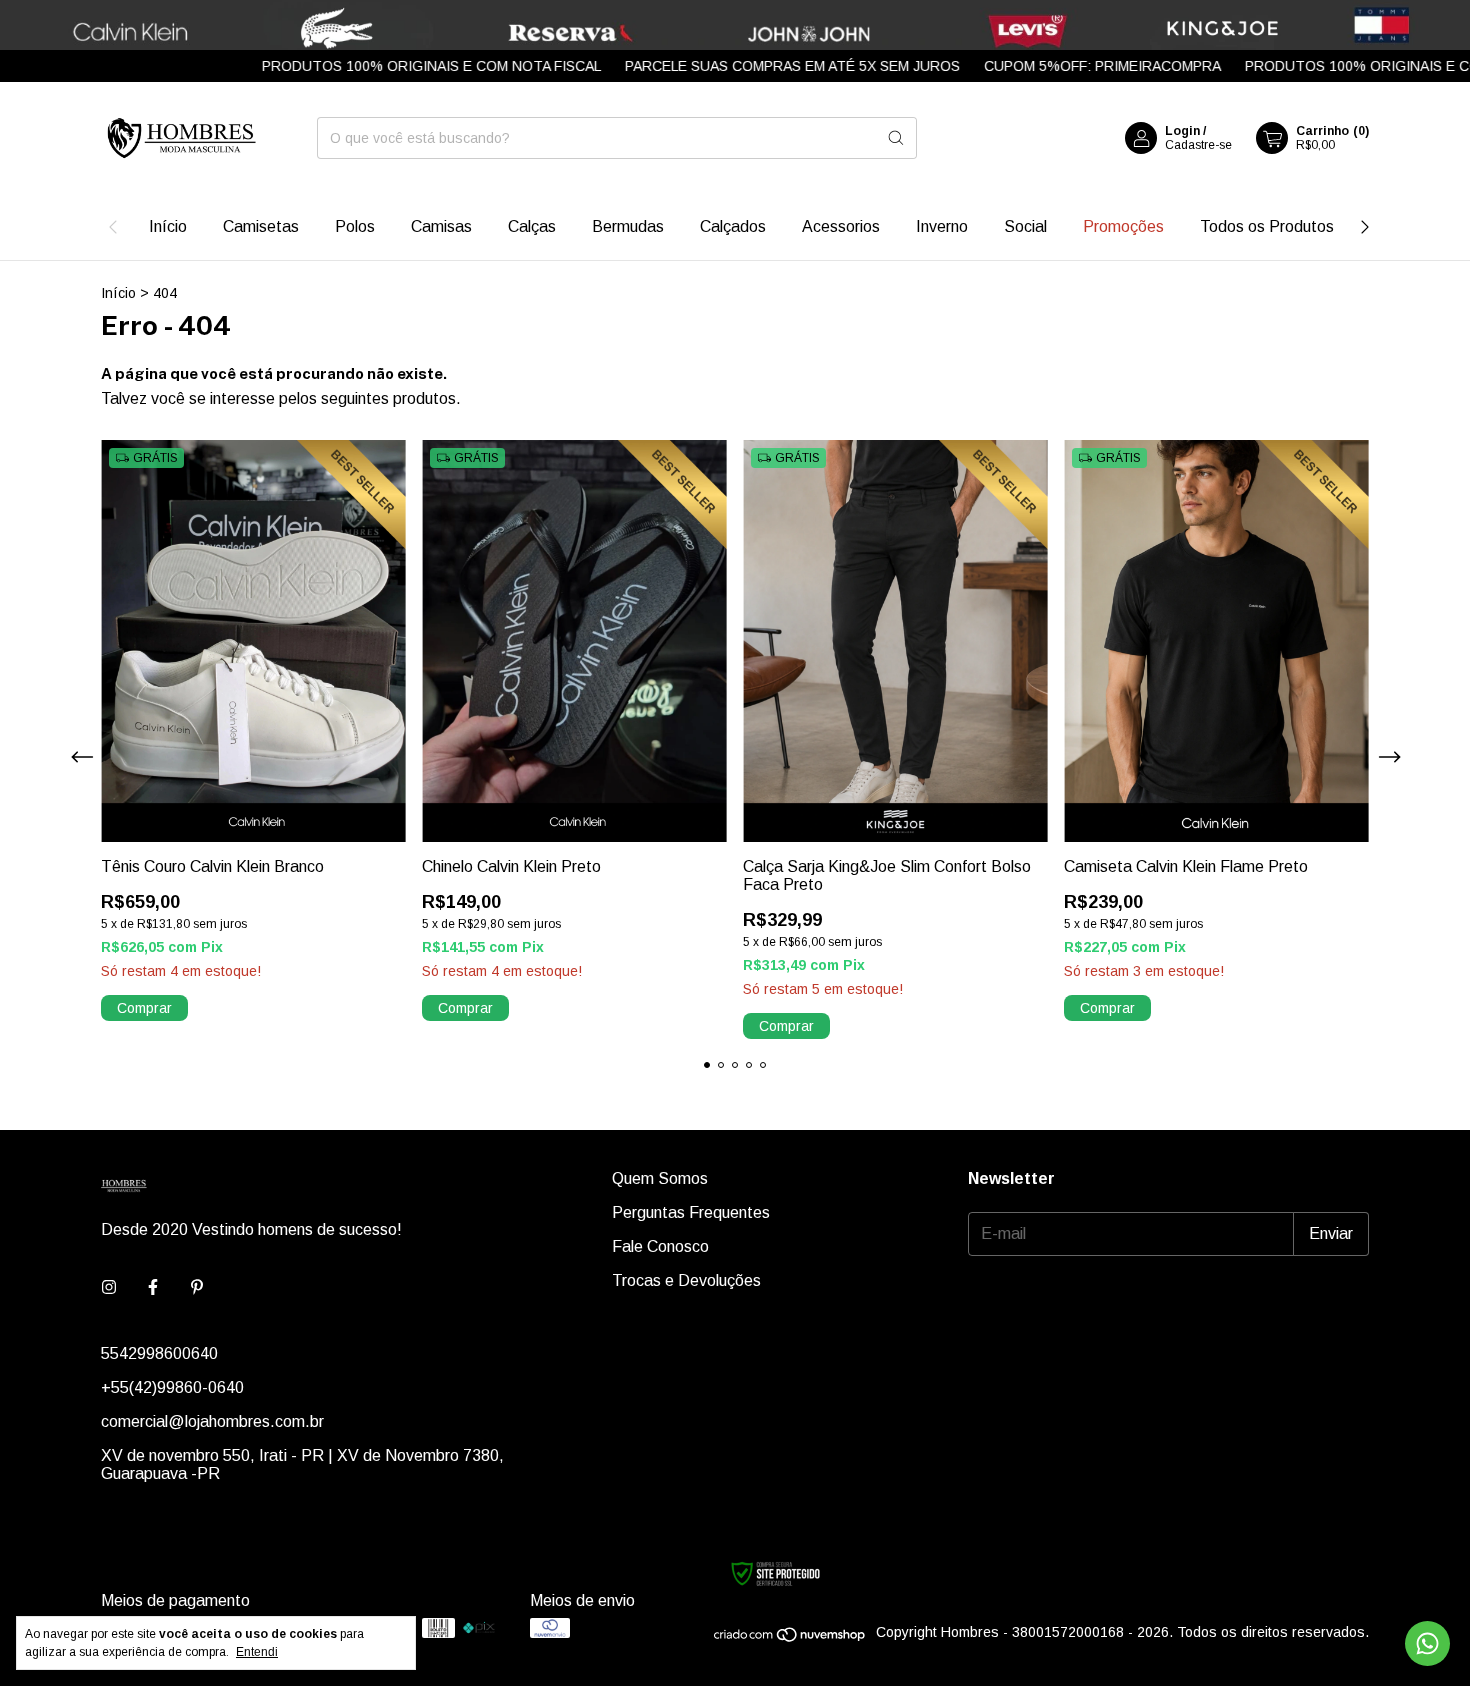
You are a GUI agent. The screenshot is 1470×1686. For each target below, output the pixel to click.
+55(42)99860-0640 (172, 1387)
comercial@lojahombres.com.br (212, 1421)
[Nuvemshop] (790, 1638)
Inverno (942, 226)
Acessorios (841, 226)
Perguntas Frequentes (691, 1212)
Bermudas (628, 226)
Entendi (257, 1652)
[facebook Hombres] (153, 1288)
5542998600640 (159, 1353)
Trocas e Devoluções (686, 1280)
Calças (532, 226)
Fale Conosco (660, 1246)
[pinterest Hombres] (197, 1288)
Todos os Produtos (1267, 226)
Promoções (1123, 226)
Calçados (733, 226)
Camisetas (261, 226)
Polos (355, 226)
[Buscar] (896, 138)
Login (1182, 131)
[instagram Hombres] (109, 1288)
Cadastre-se (1198, 145)
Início (168, 226)
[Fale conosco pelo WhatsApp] (1427, 1643)
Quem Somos (660, 1178)
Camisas (441, 226)
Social (1025, 226)
